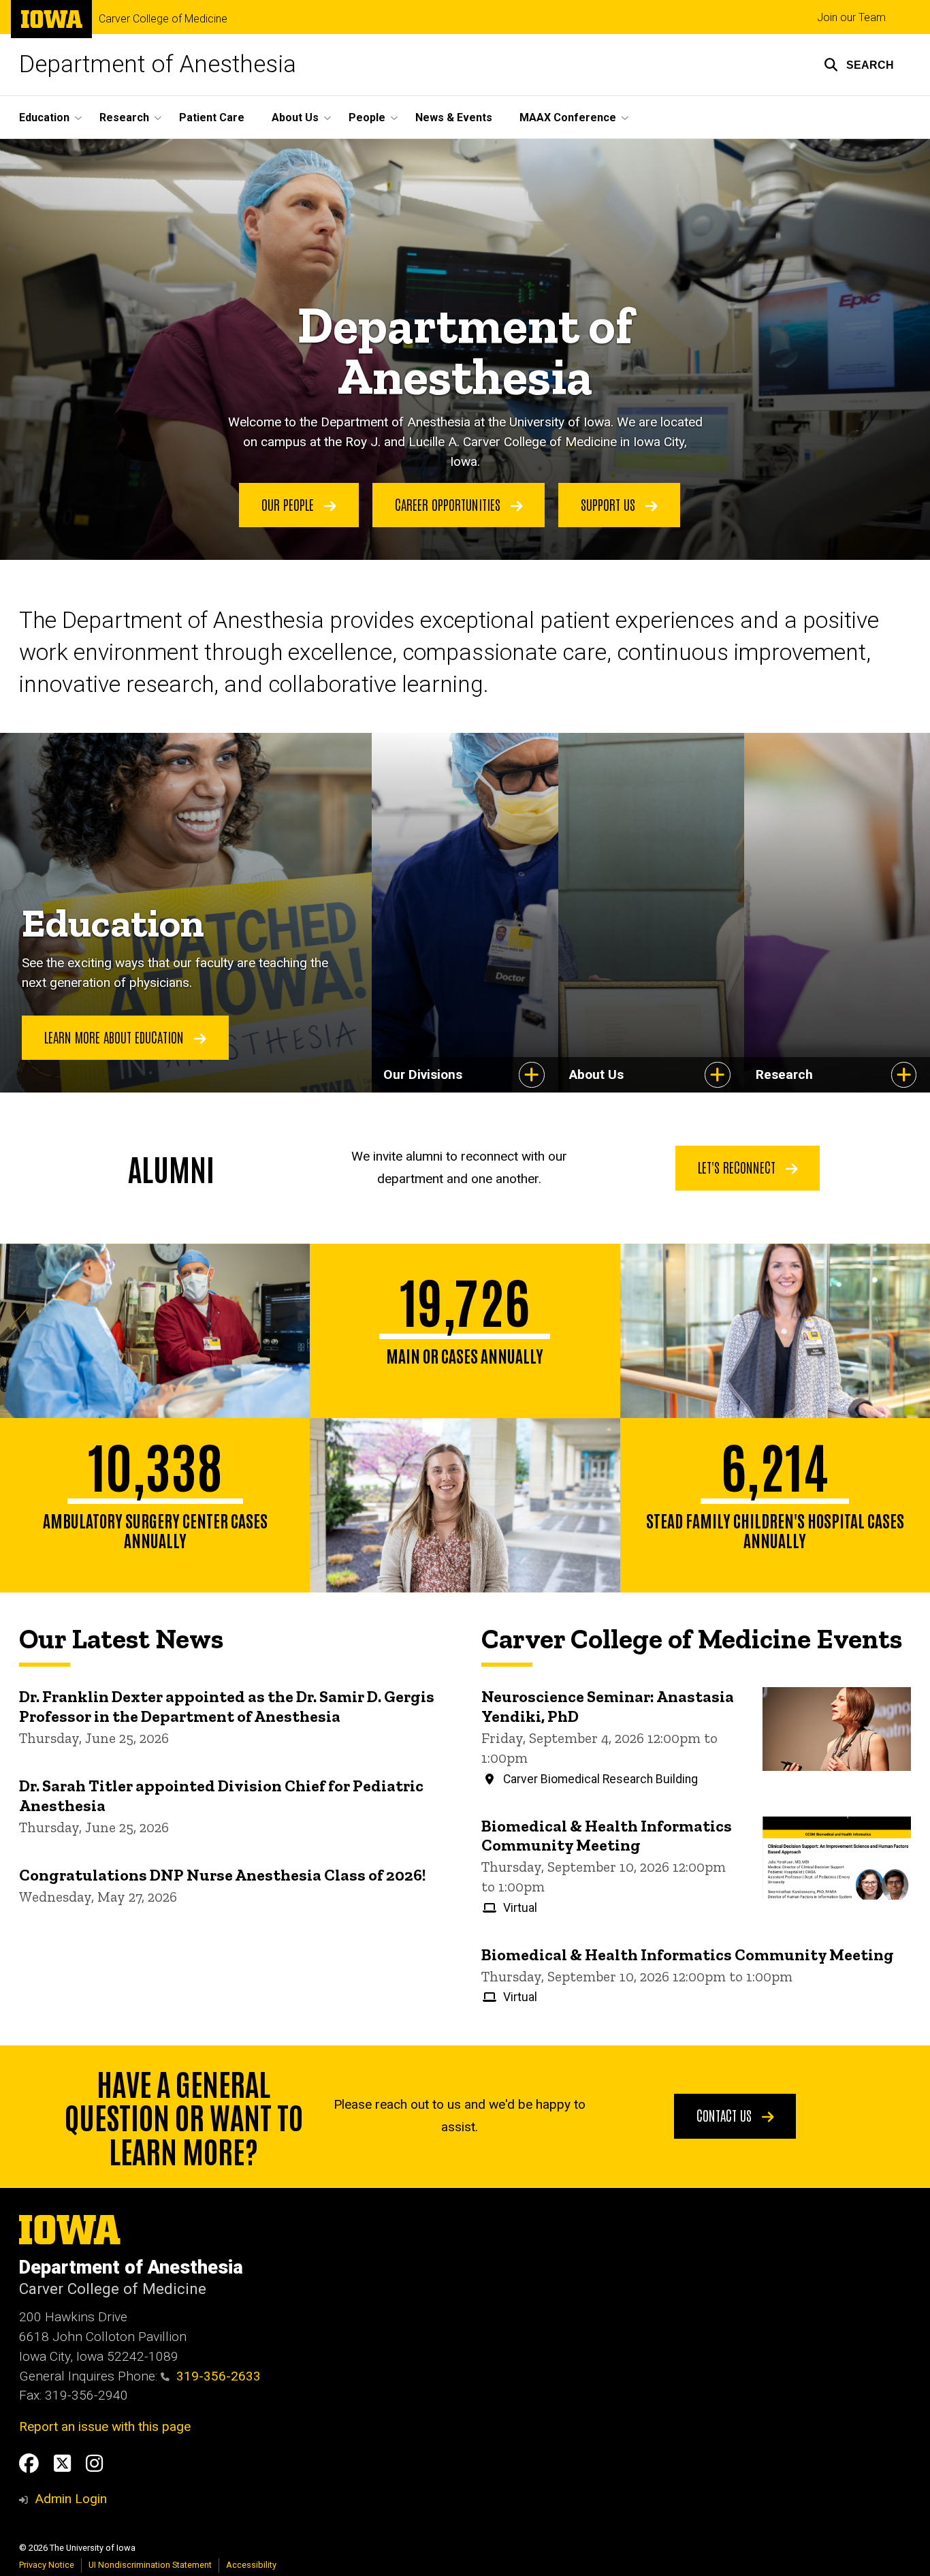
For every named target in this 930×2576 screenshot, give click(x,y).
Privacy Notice (47, 2565)
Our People (289, 504)
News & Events (454, 117)
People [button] (367, 117)
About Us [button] (295, 117)
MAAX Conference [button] (568, 117)
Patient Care (212, 117)
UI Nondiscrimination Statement (150, 2565)
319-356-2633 (219, 2376)
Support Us (610, 504)
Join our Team (851, 17)
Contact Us (726, 2115)
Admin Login (71, 2499)
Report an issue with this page (105, 2426)
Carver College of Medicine (163, 19)
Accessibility (251, 2565)
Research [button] (124, 117)
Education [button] (44, 117)
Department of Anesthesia (158, 64)
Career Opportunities (449, 504)
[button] (859, 65)
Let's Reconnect (738, 1167)
